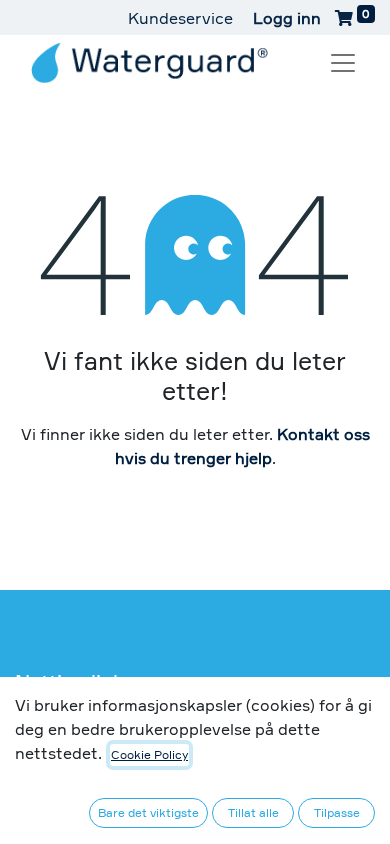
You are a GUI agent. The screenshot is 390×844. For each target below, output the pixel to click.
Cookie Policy (149, 754)
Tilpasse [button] (337, 812)
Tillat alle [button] (253, 812)
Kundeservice (180, 18)
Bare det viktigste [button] (148, 812)
